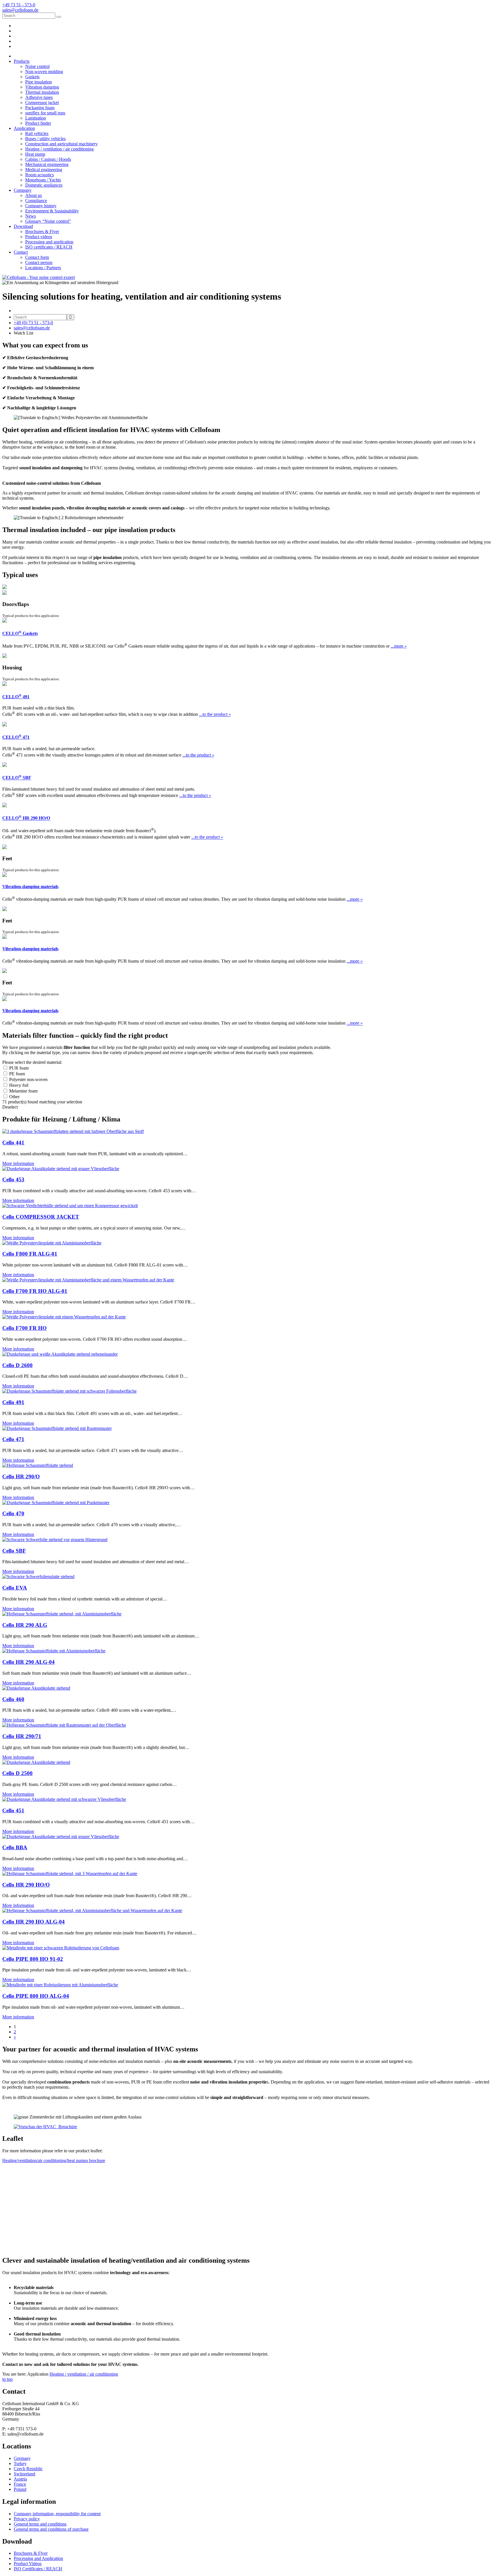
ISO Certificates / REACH (38, 2569)
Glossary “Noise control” (48, 221)
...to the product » (215, 715)
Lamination (36, 118)
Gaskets (32, 77)
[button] (253, 92)
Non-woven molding (44, 72)
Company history (41, 206)
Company (23, 190)
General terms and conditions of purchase (51, 2529)
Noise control (37, 66)
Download (23, 226)
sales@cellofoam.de (32, 328)
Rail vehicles (37, 133)
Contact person (39, 262)
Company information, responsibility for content (57, 2514)
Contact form (37, 257)
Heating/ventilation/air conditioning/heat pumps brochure (54, 2160)
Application (24, 128)
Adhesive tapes (39, 97)
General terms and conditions (40, 2524)
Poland (20, 2489)
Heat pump (35, 154)
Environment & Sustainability (52, 211)
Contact (21, 252)
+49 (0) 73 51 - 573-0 (33, 323)
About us (34, 195)
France (20, 2484)
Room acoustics (40, 175)
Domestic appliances (44, 185)
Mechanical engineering (47, 164)
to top (7, 2379)
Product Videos (28, 2564)
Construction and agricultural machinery (61, 144)
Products (22, 61)
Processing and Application (38, 2558)
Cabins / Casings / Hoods (48, 159)
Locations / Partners (43, 268)
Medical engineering (44, 170)
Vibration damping (42, 87)
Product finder (38, 123)
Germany (22, 2458)
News (31, 216)
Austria (20, 2479)
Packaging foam (40, 108)
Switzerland (24, 2474)
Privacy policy (27, 2519)
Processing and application (49, 242)
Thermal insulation (42, 92)
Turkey (20, 2463)
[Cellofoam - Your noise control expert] (39, 277)
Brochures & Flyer (42, 231)
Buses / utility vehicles (45, 139)
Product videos (39, 237)
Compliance (36, 201)
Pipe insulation (39, 82)
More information (18, 1163)
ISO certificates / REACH (49, 247)
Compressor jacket (42, 102)
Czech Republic (28, 2469)
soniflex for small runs (45, 113)
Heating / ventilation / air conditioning (59, 149)
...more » (399, 646)
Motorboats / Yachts (43, 180)
